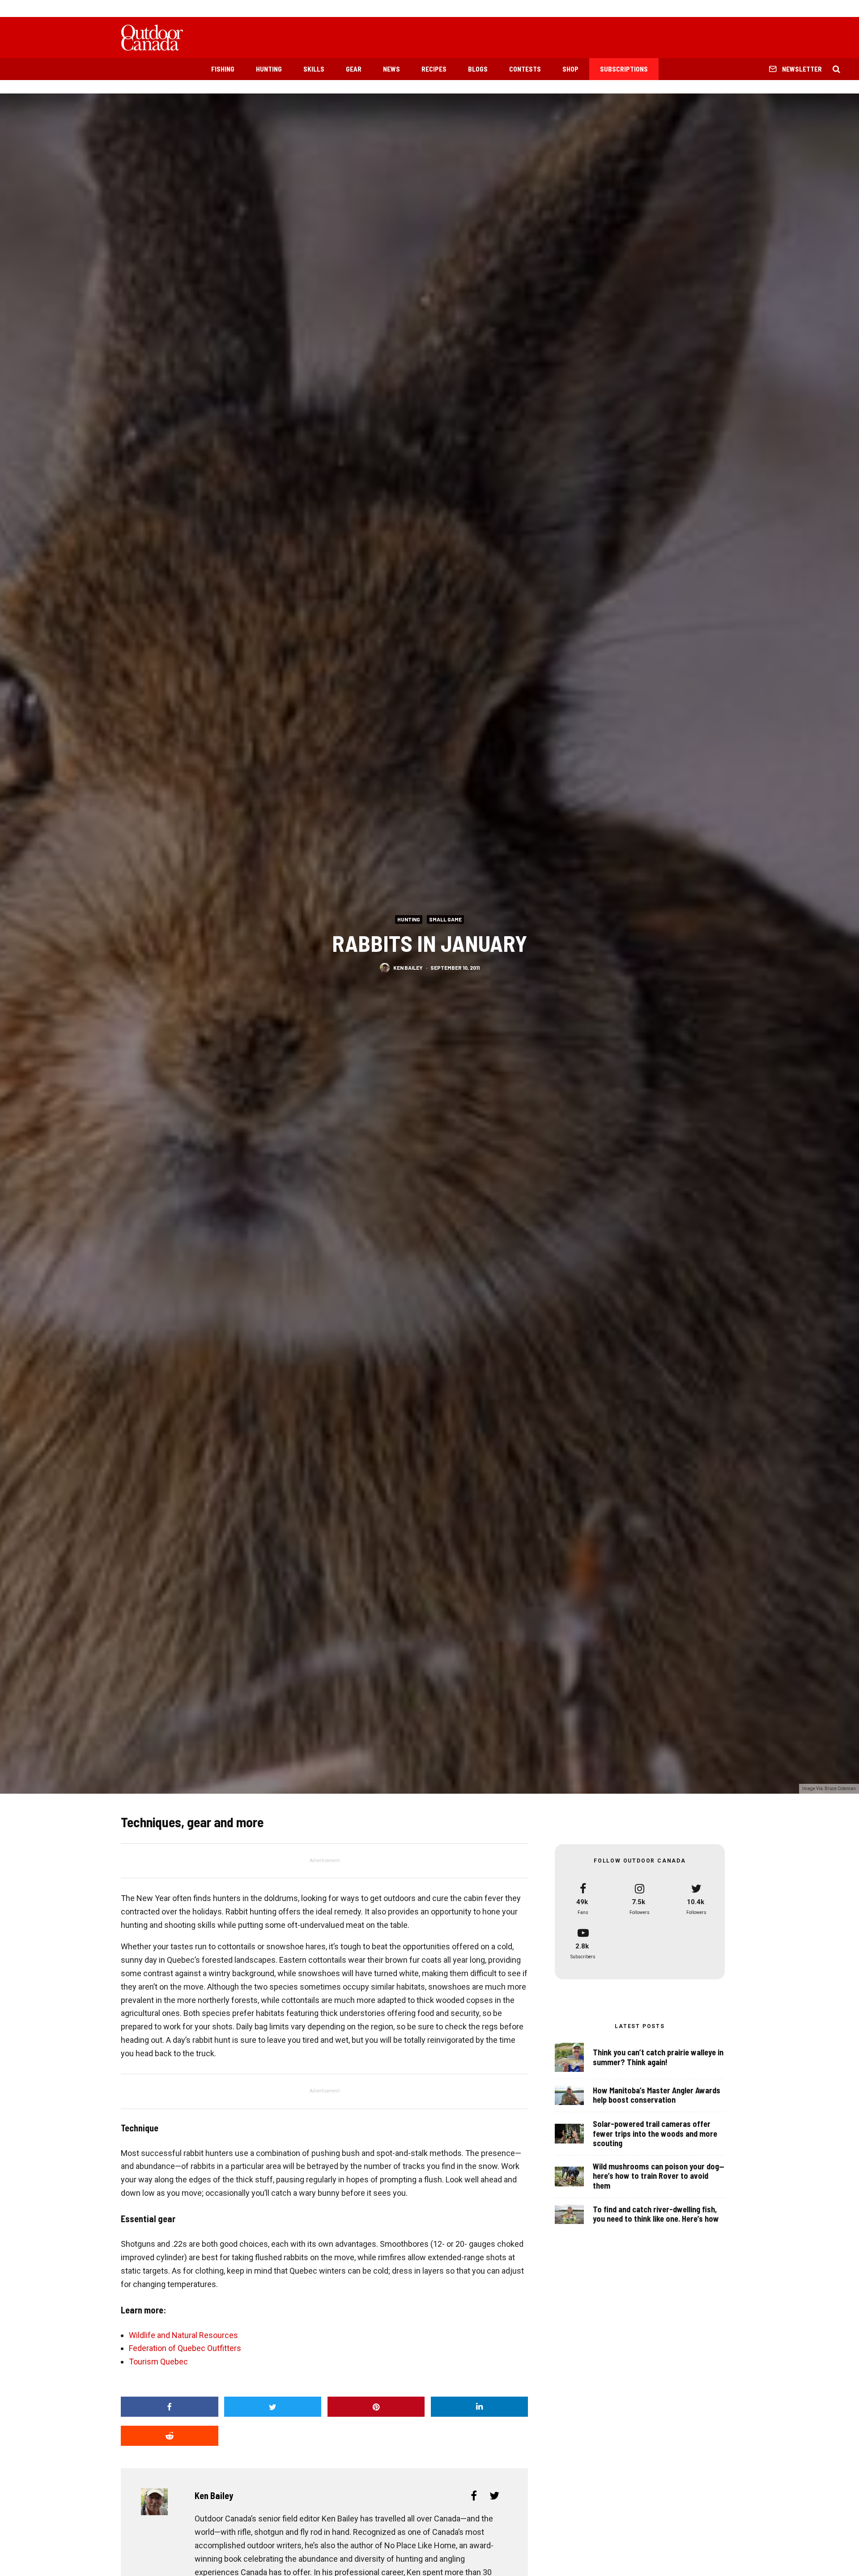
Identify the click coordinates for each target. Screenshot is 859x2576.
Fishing (223, 69)
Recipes (434, 69)
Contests (525, 69)
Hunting (269, 69)
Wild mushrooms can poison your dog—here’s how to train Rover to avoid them (659, 2176)
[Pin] (376, 2407)
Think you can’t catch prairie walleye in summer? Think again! (658, 2057)
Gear (354, 69)
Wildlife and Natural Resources (183, 2335)
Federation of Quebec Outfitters (185, 2348)
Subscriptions (624, 69)
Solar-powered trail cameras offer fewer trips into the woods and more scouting (655, 2134)
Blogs (478, 69)
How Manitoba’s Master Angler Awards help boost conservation (657, 2095)
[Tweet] (273, 2407)
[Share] (170, 2407)
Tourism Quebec (158, 2362)
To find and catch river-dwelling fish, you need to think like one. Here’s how (656, 2214)
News (391, 69)
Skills (314, 69)
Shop (570, 69)
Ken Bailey (408, 968)
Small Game (445, 919)
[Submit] (170, 2436)
